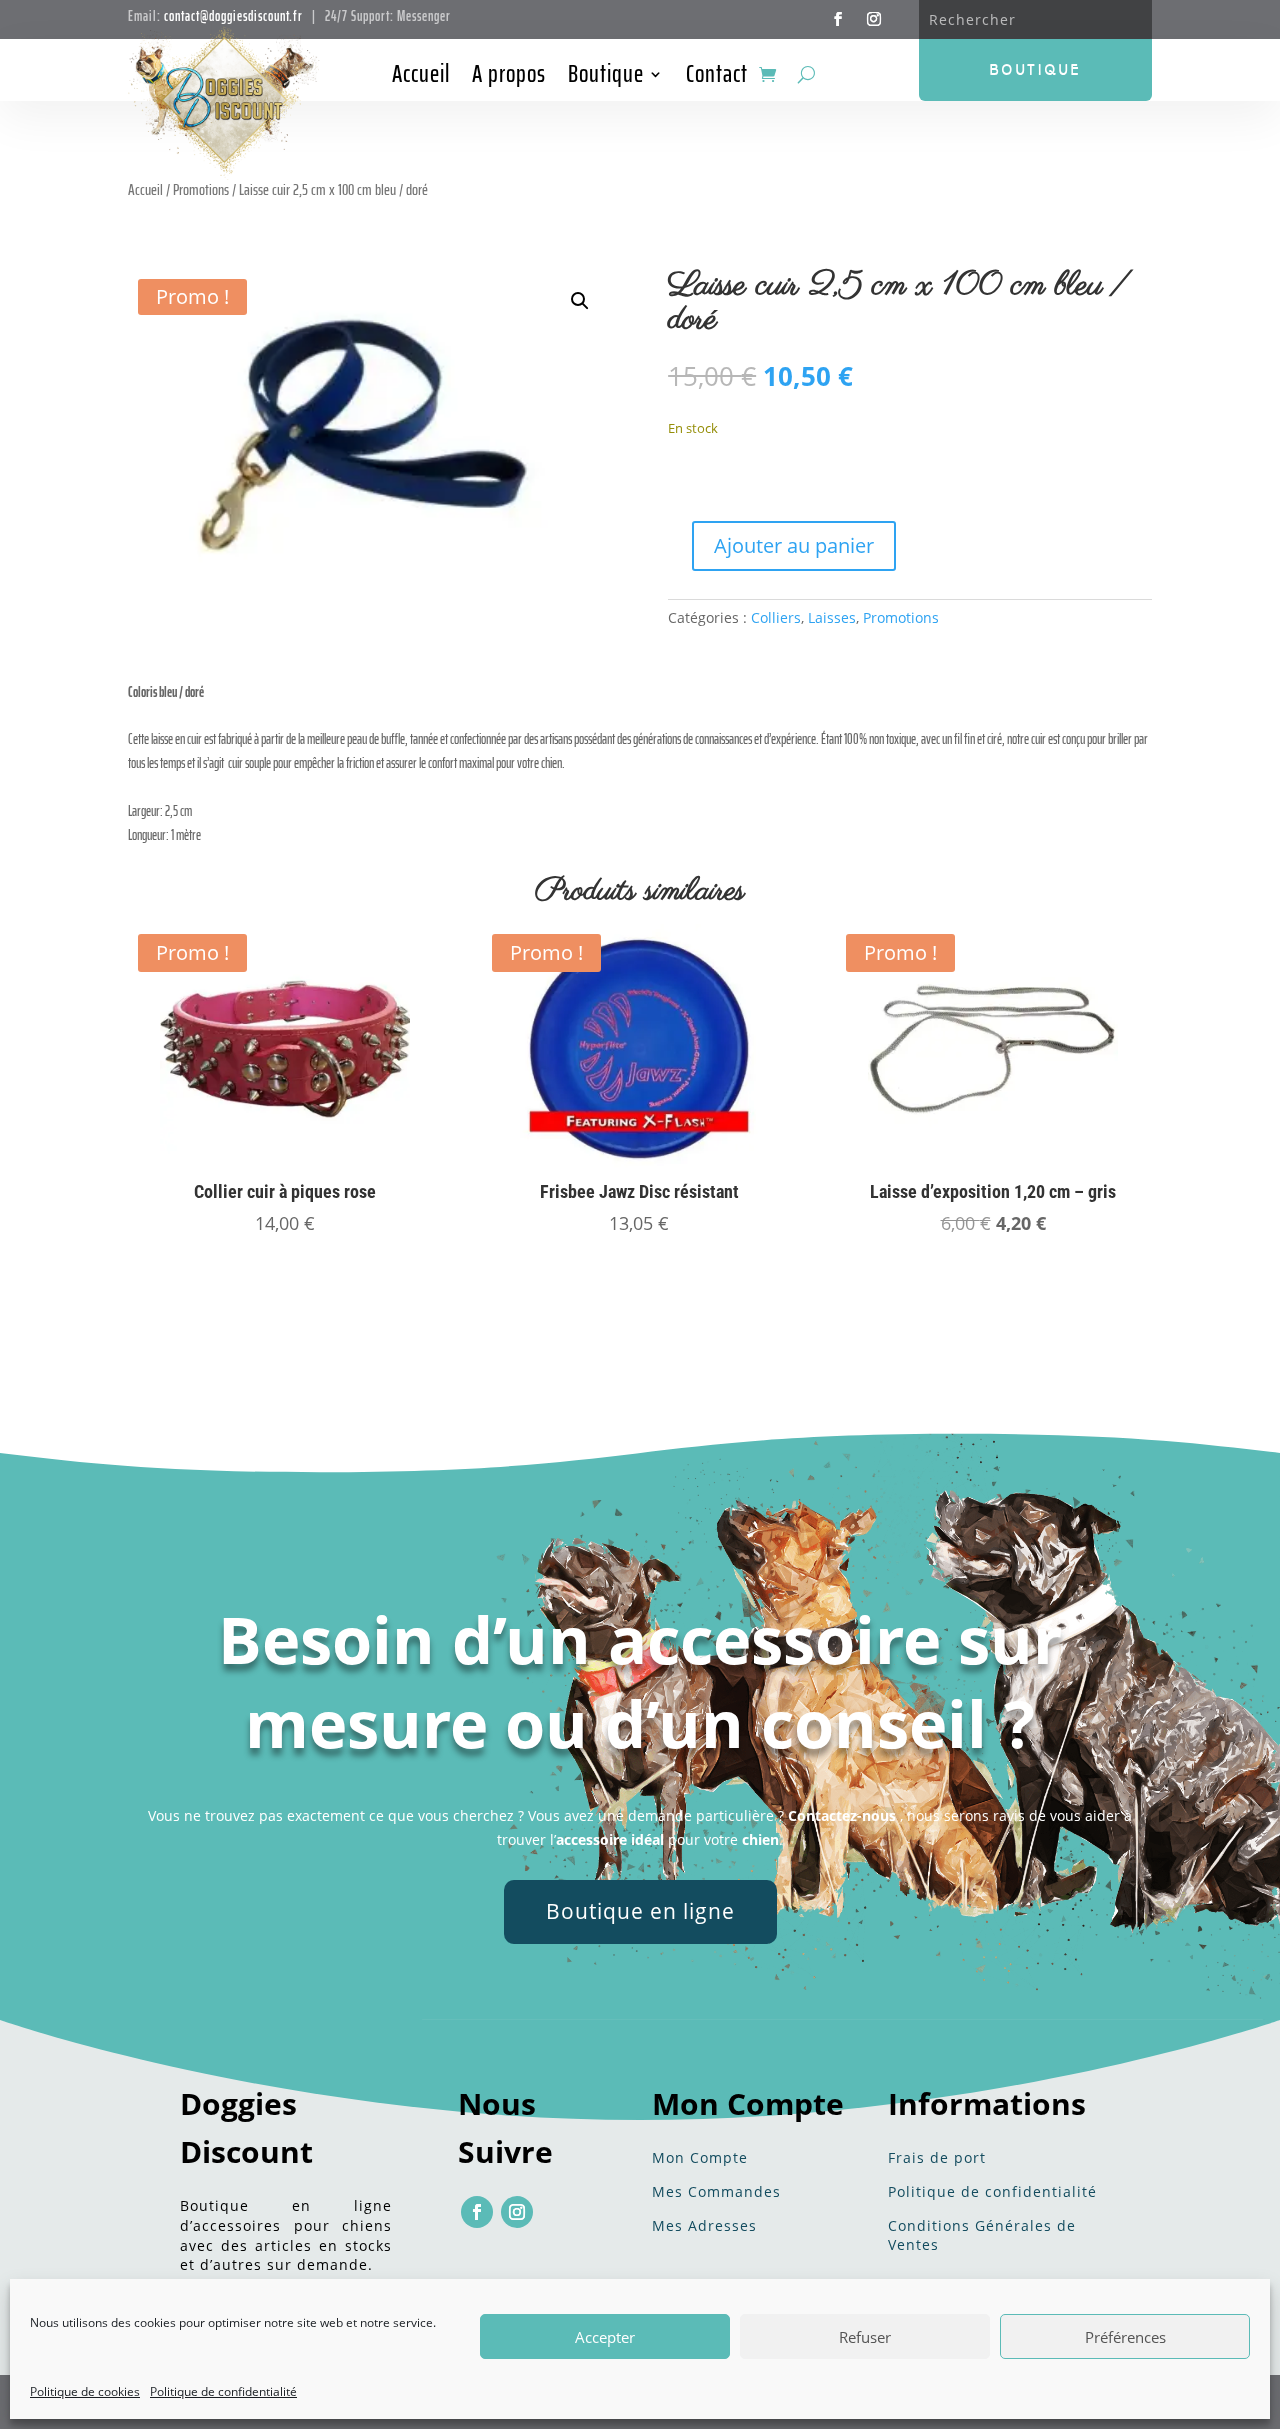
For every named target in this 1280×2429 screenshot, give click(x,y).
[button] (580, 301)
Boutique (606, 78)
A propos (509, 78)
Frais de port (937, 2157)
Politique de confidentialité (223, 2391)
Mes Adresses (704, 2225)
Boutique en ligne (640, 1911)
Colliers (776, 617)
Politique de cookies (85, 2391)
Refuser (865, 2337)
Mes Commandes (716, 2191)
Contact (717, 78)
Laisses (832, 617)
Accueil (421, 78)
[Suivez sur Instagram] (874, 19)
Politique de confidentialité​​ (992, 2191)
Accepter (605, 2337)
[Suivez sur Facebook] (838, 19)
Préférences (1125, 2337)
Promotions (901, 617)
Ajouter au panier (794, 545)
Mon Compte (700, 2157)
